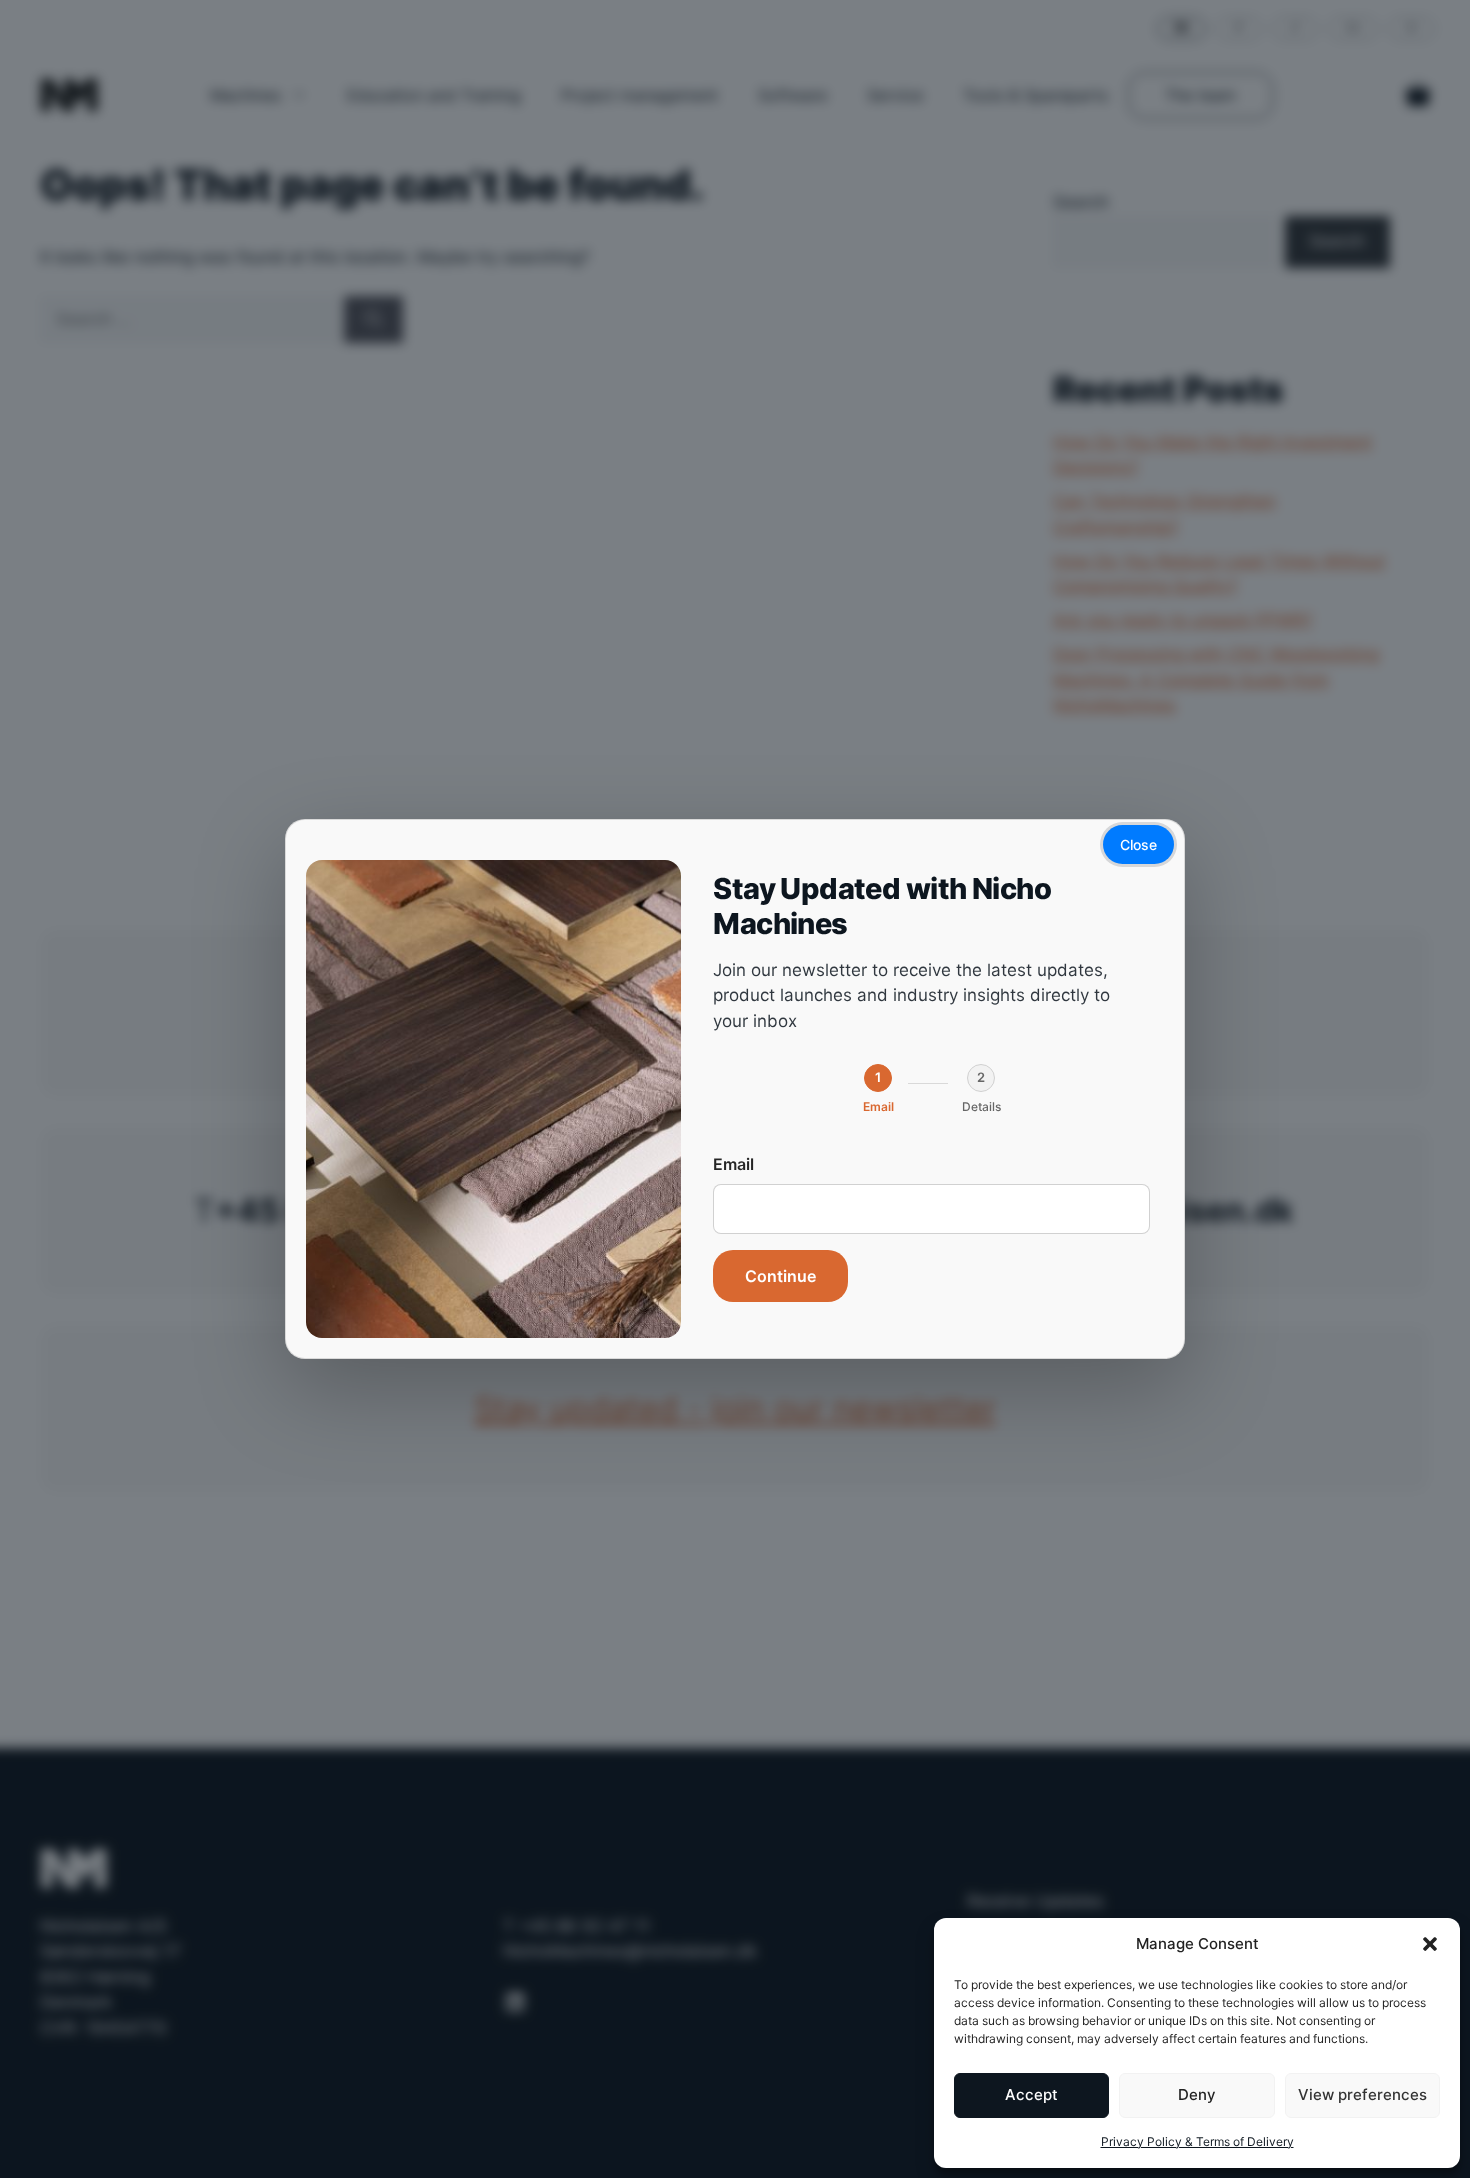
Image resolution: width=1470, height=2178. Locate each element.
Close (1138, 844)
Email (733, 1164)
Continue (780, 1276)
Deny (1197, 2094)
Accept (1031, 2094)
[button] (1430, 1944)
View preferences (1362, 2094)
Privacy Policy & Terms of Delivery (1197, 2141)
